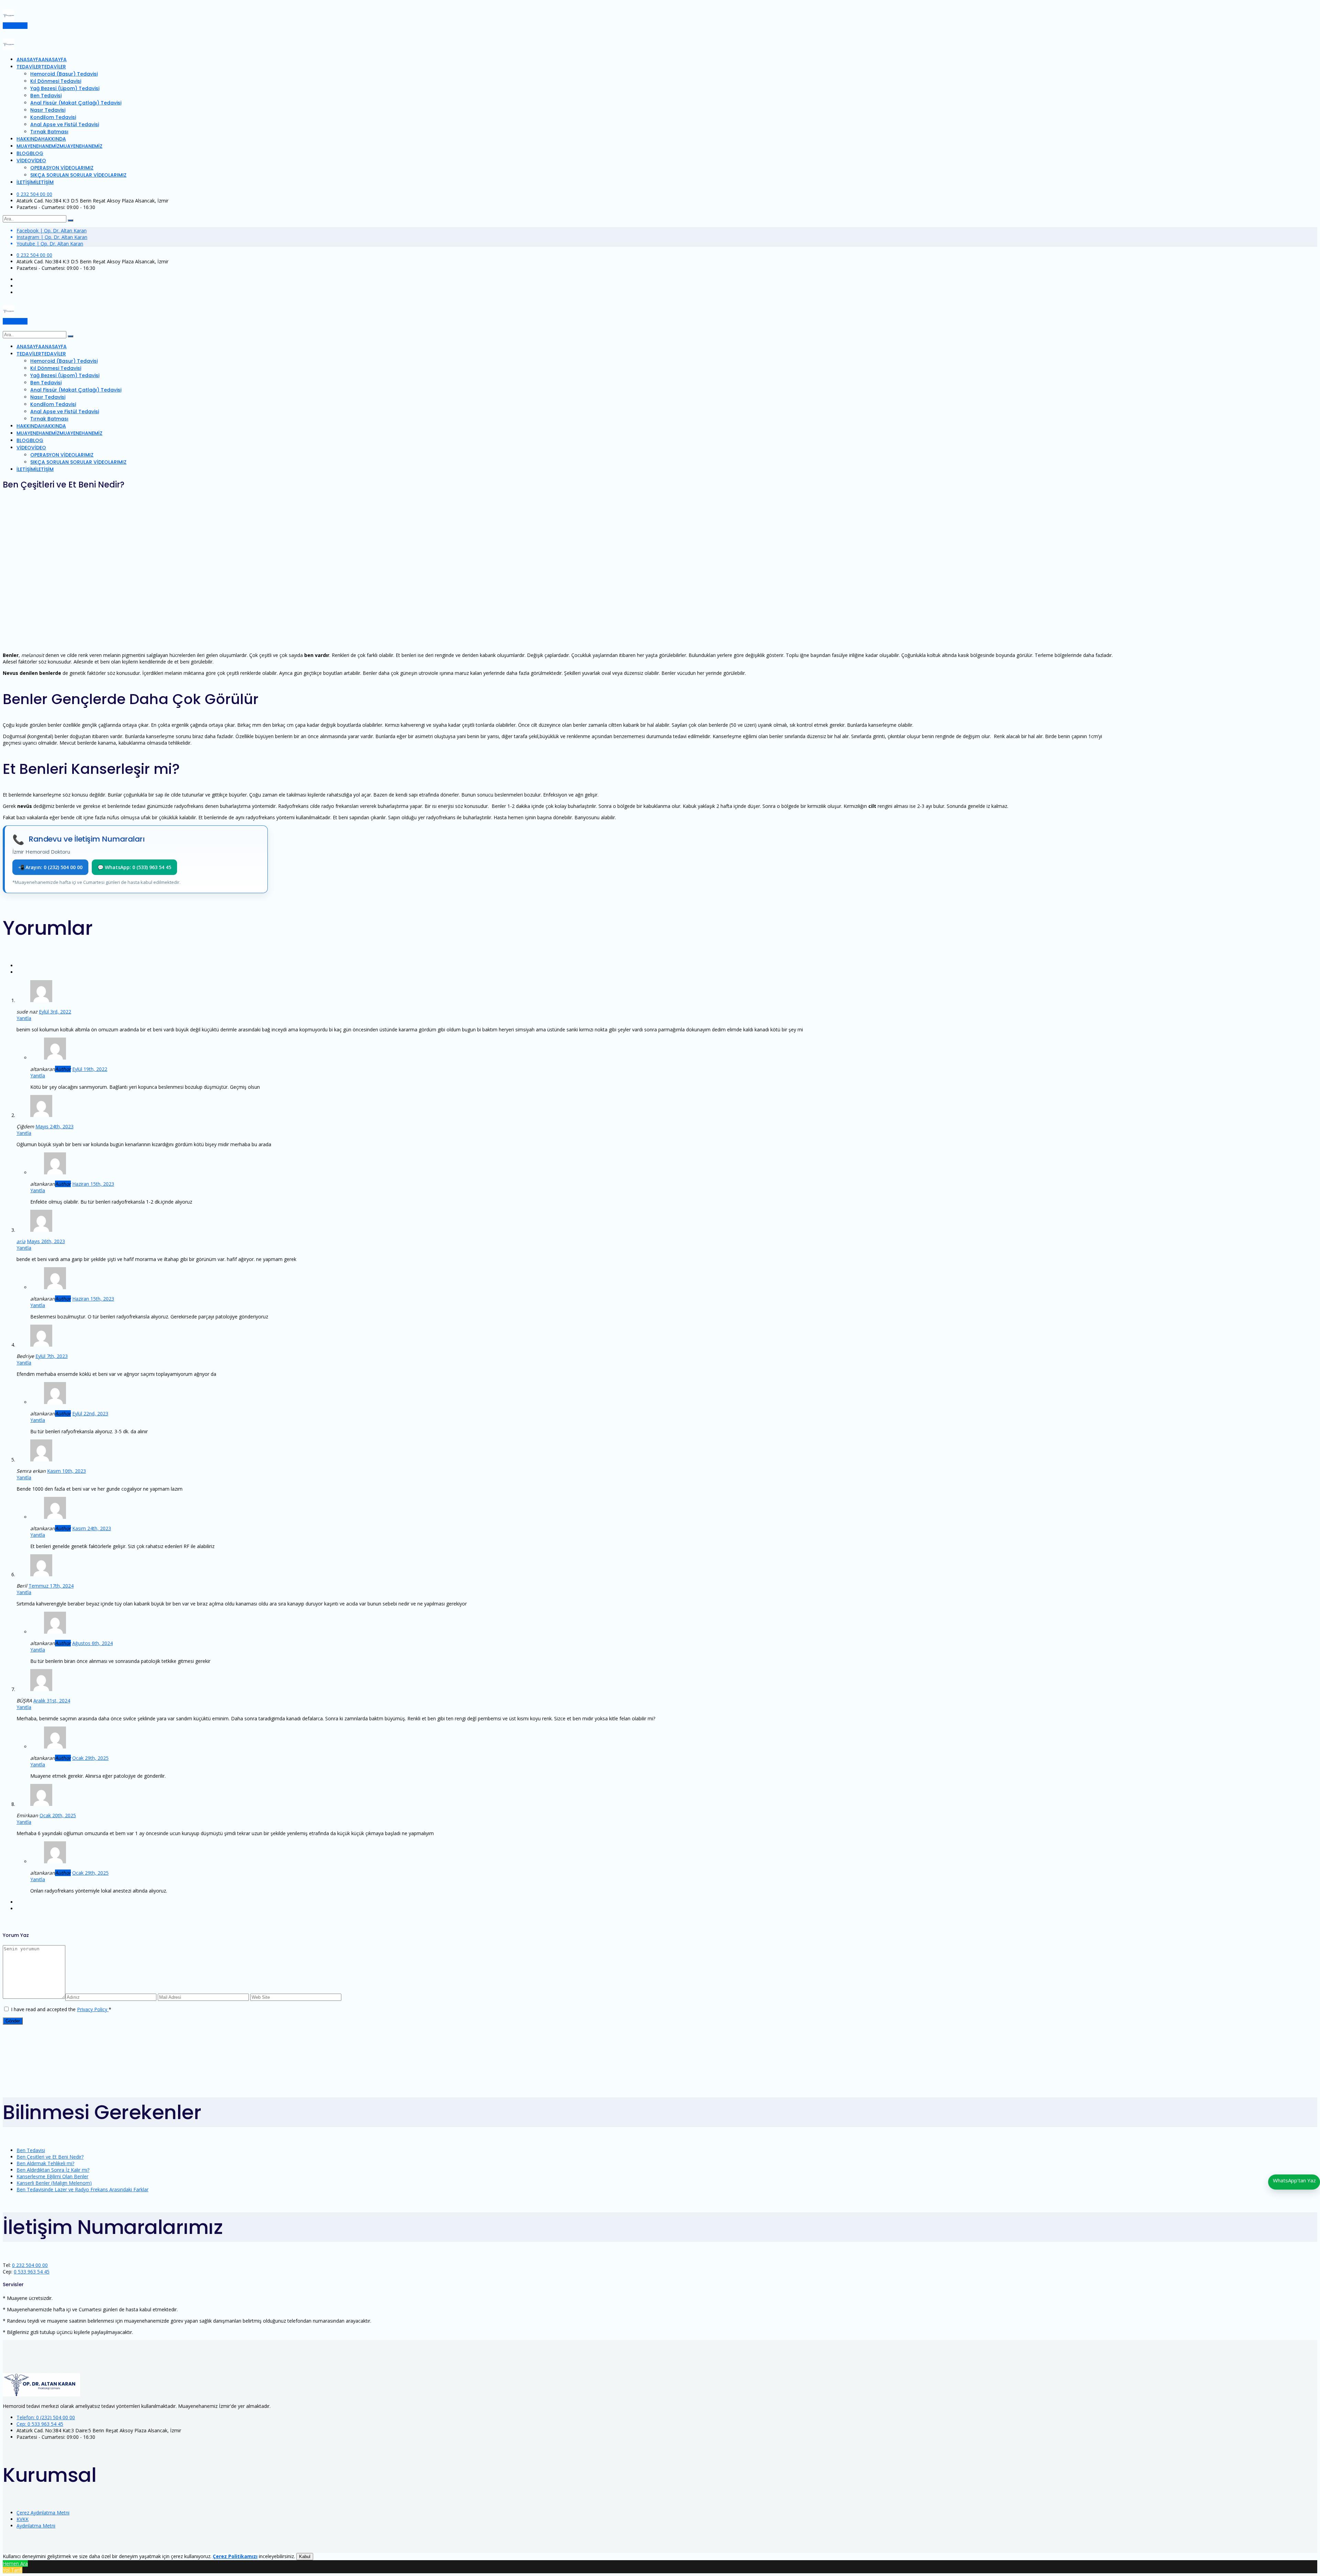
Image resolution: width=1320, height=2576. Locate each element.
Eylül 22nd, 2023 (90, 1413)
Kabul (305, 2557)
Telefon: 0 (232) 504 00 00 (46, 2417)
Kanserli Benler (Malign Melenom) (54, 2183)
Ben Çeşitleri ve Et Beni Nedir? (50, 2157)
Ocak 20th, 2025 (58, 1815)
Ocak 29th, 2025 (90, 1758)
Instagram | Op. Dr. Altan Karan (52, 237)
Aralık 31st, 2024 (52, 1701)
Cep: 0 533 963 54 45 (40, 2424)
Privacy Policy (93, 2009)
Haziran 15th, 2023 (93, 1184)
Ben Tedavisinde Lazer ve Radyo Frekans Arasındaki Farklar (82, 2189)
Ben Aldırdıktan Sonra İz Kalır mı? (53, 2170)
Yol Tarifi (13, 2570)
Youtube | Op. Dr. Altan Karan (50, 244)
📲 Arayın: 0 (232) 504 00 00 (50, 867)
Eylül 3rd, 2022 (55, 1012)
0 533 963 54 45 (32, 2272)
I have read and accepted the (61, 2009)
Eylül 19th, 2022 (90, 1069)
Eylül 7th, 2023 (52, 1356)
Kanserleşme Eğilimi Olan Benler (52, 2176)
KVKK (23, 2519)
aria (21, 1241)
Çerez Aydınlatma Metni (43, 2513)
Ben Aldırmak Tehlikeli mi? (45, 2163)
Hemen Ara (15, 2563)
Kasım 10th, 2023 (67, 1471)
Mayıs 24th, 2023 (54, 1126)
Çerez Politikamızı (235, 2556)
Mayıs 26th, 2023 (46, 1241)
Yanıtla (24, 1018)
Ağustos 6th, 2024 (92, 1643)
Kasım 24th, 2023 (92, 1528)
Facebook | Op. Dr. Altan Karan (52, 231)
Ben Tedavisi (31, 2150)
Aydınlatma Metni (36, 2526)
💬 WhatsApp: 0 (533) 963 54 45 (134, 867)
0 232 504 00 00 (34, 194)
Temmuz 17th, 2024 (51, 1586)
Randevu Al (15, 26)
